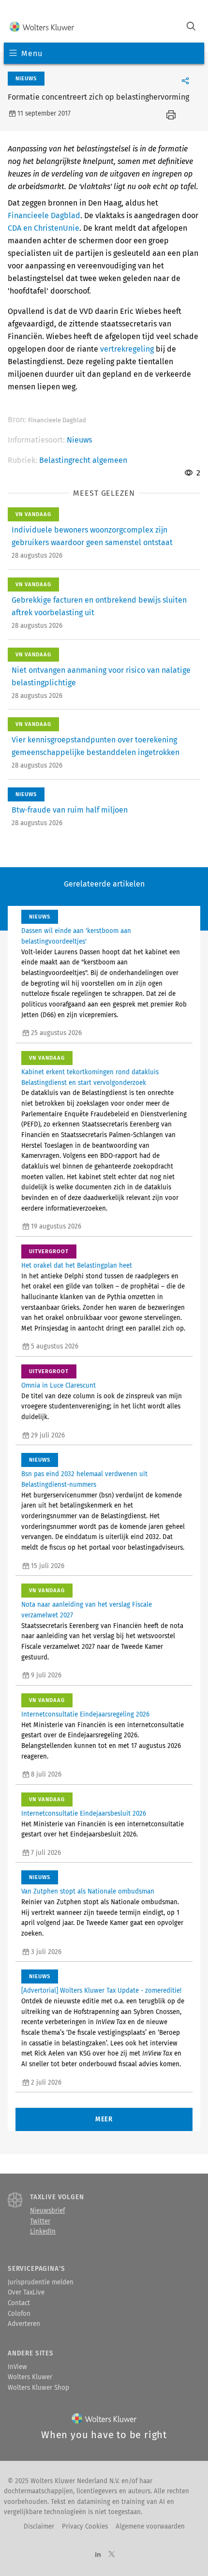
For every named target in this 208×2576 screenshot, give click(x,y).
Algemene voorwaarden (150, 2527)
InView (17, 2367)
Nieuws (79, 440)
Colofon (19, 2314)
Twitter (40, 2221)
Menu (32, 53)
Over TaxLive (26, 2293)
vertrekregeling (127, 349)
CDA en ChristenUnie (44, 228)
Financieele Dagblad (44, 215)
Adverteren (24, 2324)
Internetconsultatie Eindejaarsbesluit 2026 (84, 1814)
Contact (19, 2303)
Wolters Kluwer (30, 2377)
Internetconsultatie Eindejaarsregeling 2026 (85, 1715)
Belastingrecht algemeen (83, 460)
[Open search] (191, 27)
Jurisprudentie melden (41, 2282)
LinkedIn (43, 2232)
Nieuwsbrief (47, 2211)
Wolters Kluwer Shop (38, 2388)
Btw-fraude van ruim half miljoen (70, 810)
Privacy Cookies (85, 2527)
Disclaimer (39, 2527)
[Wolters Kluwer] (42, 27)
